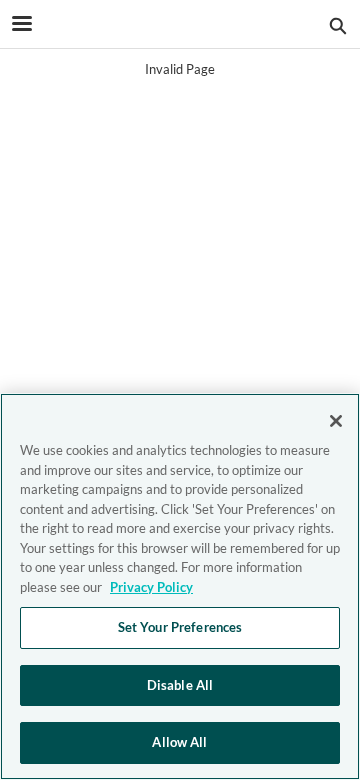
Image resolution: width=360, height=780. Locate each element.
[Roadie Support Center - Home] (180, 25)
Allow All (179, 742)
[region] (180, 586)
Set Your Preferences (180, 627)
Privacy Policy (151, 587)
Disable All (180, 685)
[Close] (336, 421)
